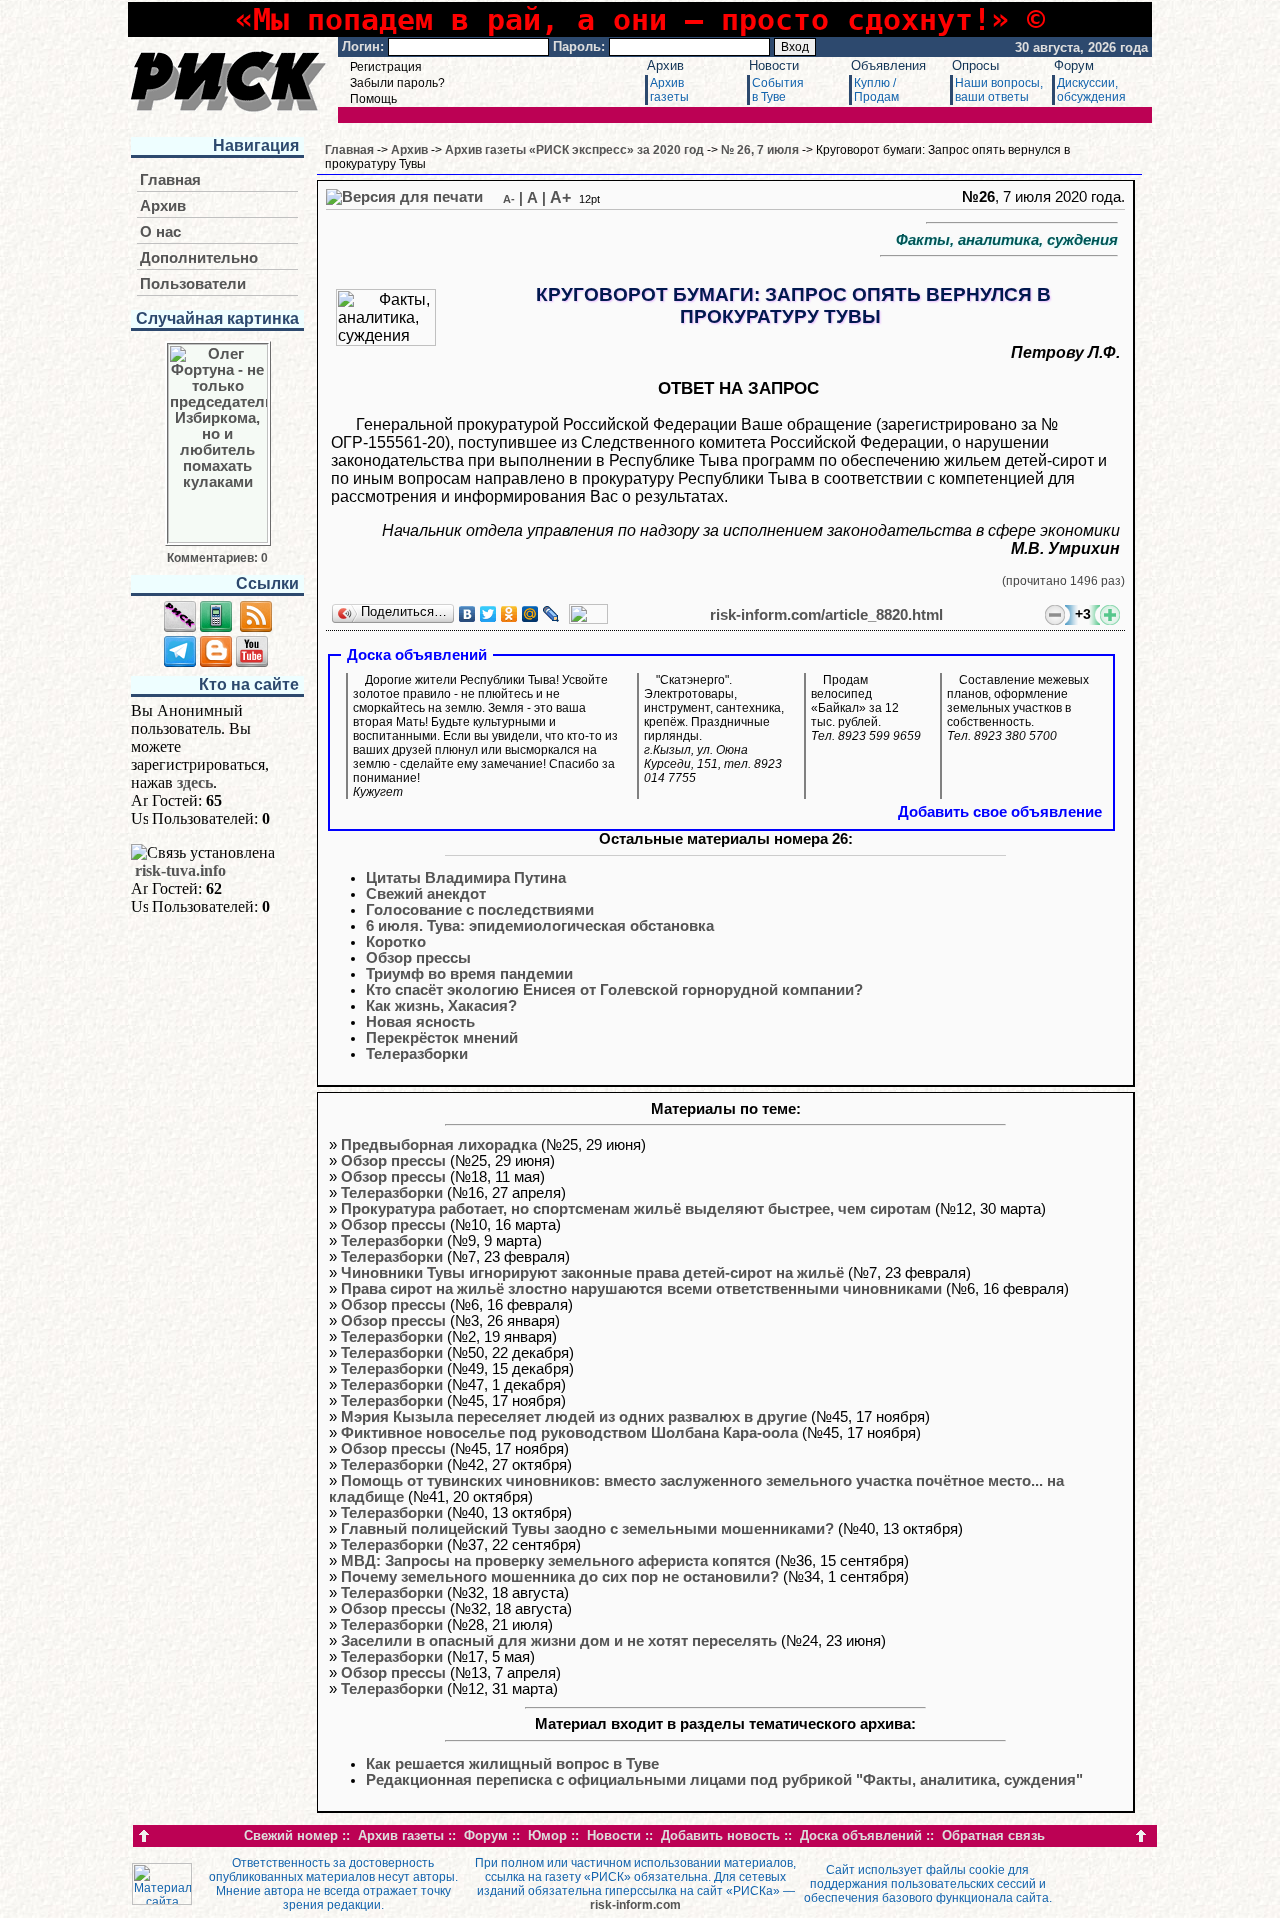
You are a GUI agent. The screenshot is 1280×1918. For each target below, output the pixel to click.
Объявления (888, 65)
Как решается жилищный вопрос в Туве (512, 1764)
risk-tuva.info (180, 870)
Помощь (373, 99)
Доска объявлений (861, 1835)
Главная (170, 180)
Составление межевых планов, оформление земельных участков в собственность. (1018, 708)
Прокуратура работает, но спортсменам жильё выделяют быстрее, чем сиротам (636, 1209)
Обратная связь (993, 1835)
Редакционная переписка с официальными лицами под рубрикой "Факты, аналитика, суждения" (724, 1780)
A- (509, 199)
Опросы (975, 65)
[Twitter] (488, 614)
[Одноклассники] (509, 614)
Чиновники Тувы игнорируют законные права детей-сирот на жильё (592, 1273)
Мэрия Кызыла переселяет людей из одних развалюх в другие (574, 1417)
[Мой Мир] (530, 614)
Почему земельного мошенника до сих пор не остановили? (560, 1577)
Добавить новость (720, 1835)
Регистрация (386, 67)
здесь (195, 782)
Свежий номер (291, 1835)
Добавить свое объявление (1000, 812)
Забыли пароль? (397, 83)
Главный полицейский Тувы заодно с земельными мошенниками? (587, 1529)
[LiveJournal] (551, 614)
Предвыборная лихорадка (439, 1145)
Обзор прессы (393, 1161)
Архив (665, 65)
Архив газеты (401, 1835)
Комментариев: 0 (217, 558)
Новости (774, 65)
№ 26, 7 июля (760, 150)
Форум (1074, 65)
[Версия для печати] (404, 197)
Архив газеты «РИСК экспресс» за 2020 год (574, 150)
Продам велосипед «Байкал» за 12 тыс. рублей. (866, 708)
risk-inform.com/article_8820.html (826, 615)
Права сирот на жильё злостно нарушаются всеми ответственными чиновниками (641, 1289)
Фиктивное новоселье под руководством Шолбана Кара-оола (569, 1433)
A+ (560, 197)
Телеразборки (392, 1193)
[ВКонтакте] (467, 614)
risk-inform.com (635, 1905)
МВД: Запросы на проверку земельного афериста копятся (556, 1561)
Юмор (547, 1835)
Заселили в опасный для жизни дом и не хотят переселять (559, 1641)
